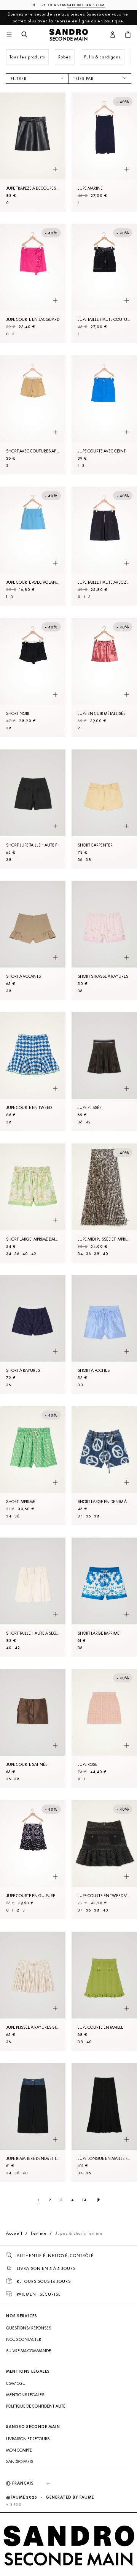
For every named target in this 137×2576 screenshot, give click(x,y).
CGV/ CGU (16, 2383)
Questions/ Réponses (29, 2328)
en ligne (81, 21)
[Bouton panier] (128, 35)
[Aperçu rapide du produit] (55, 169)
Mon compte (19, 2450)
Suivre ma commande (29, 2351)
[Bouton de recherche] (24, 35)
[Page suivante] (99, 2200)
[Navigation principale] (9, 35)
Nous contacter (24, 2339)
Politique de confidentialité (36, 2406)
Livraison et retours (28, 2439)
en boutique (110, 21)
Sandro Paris (20, 2461)
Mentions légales (25, 2395)
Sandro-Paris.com (86, 5)
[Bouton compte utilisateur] (113, 35)
